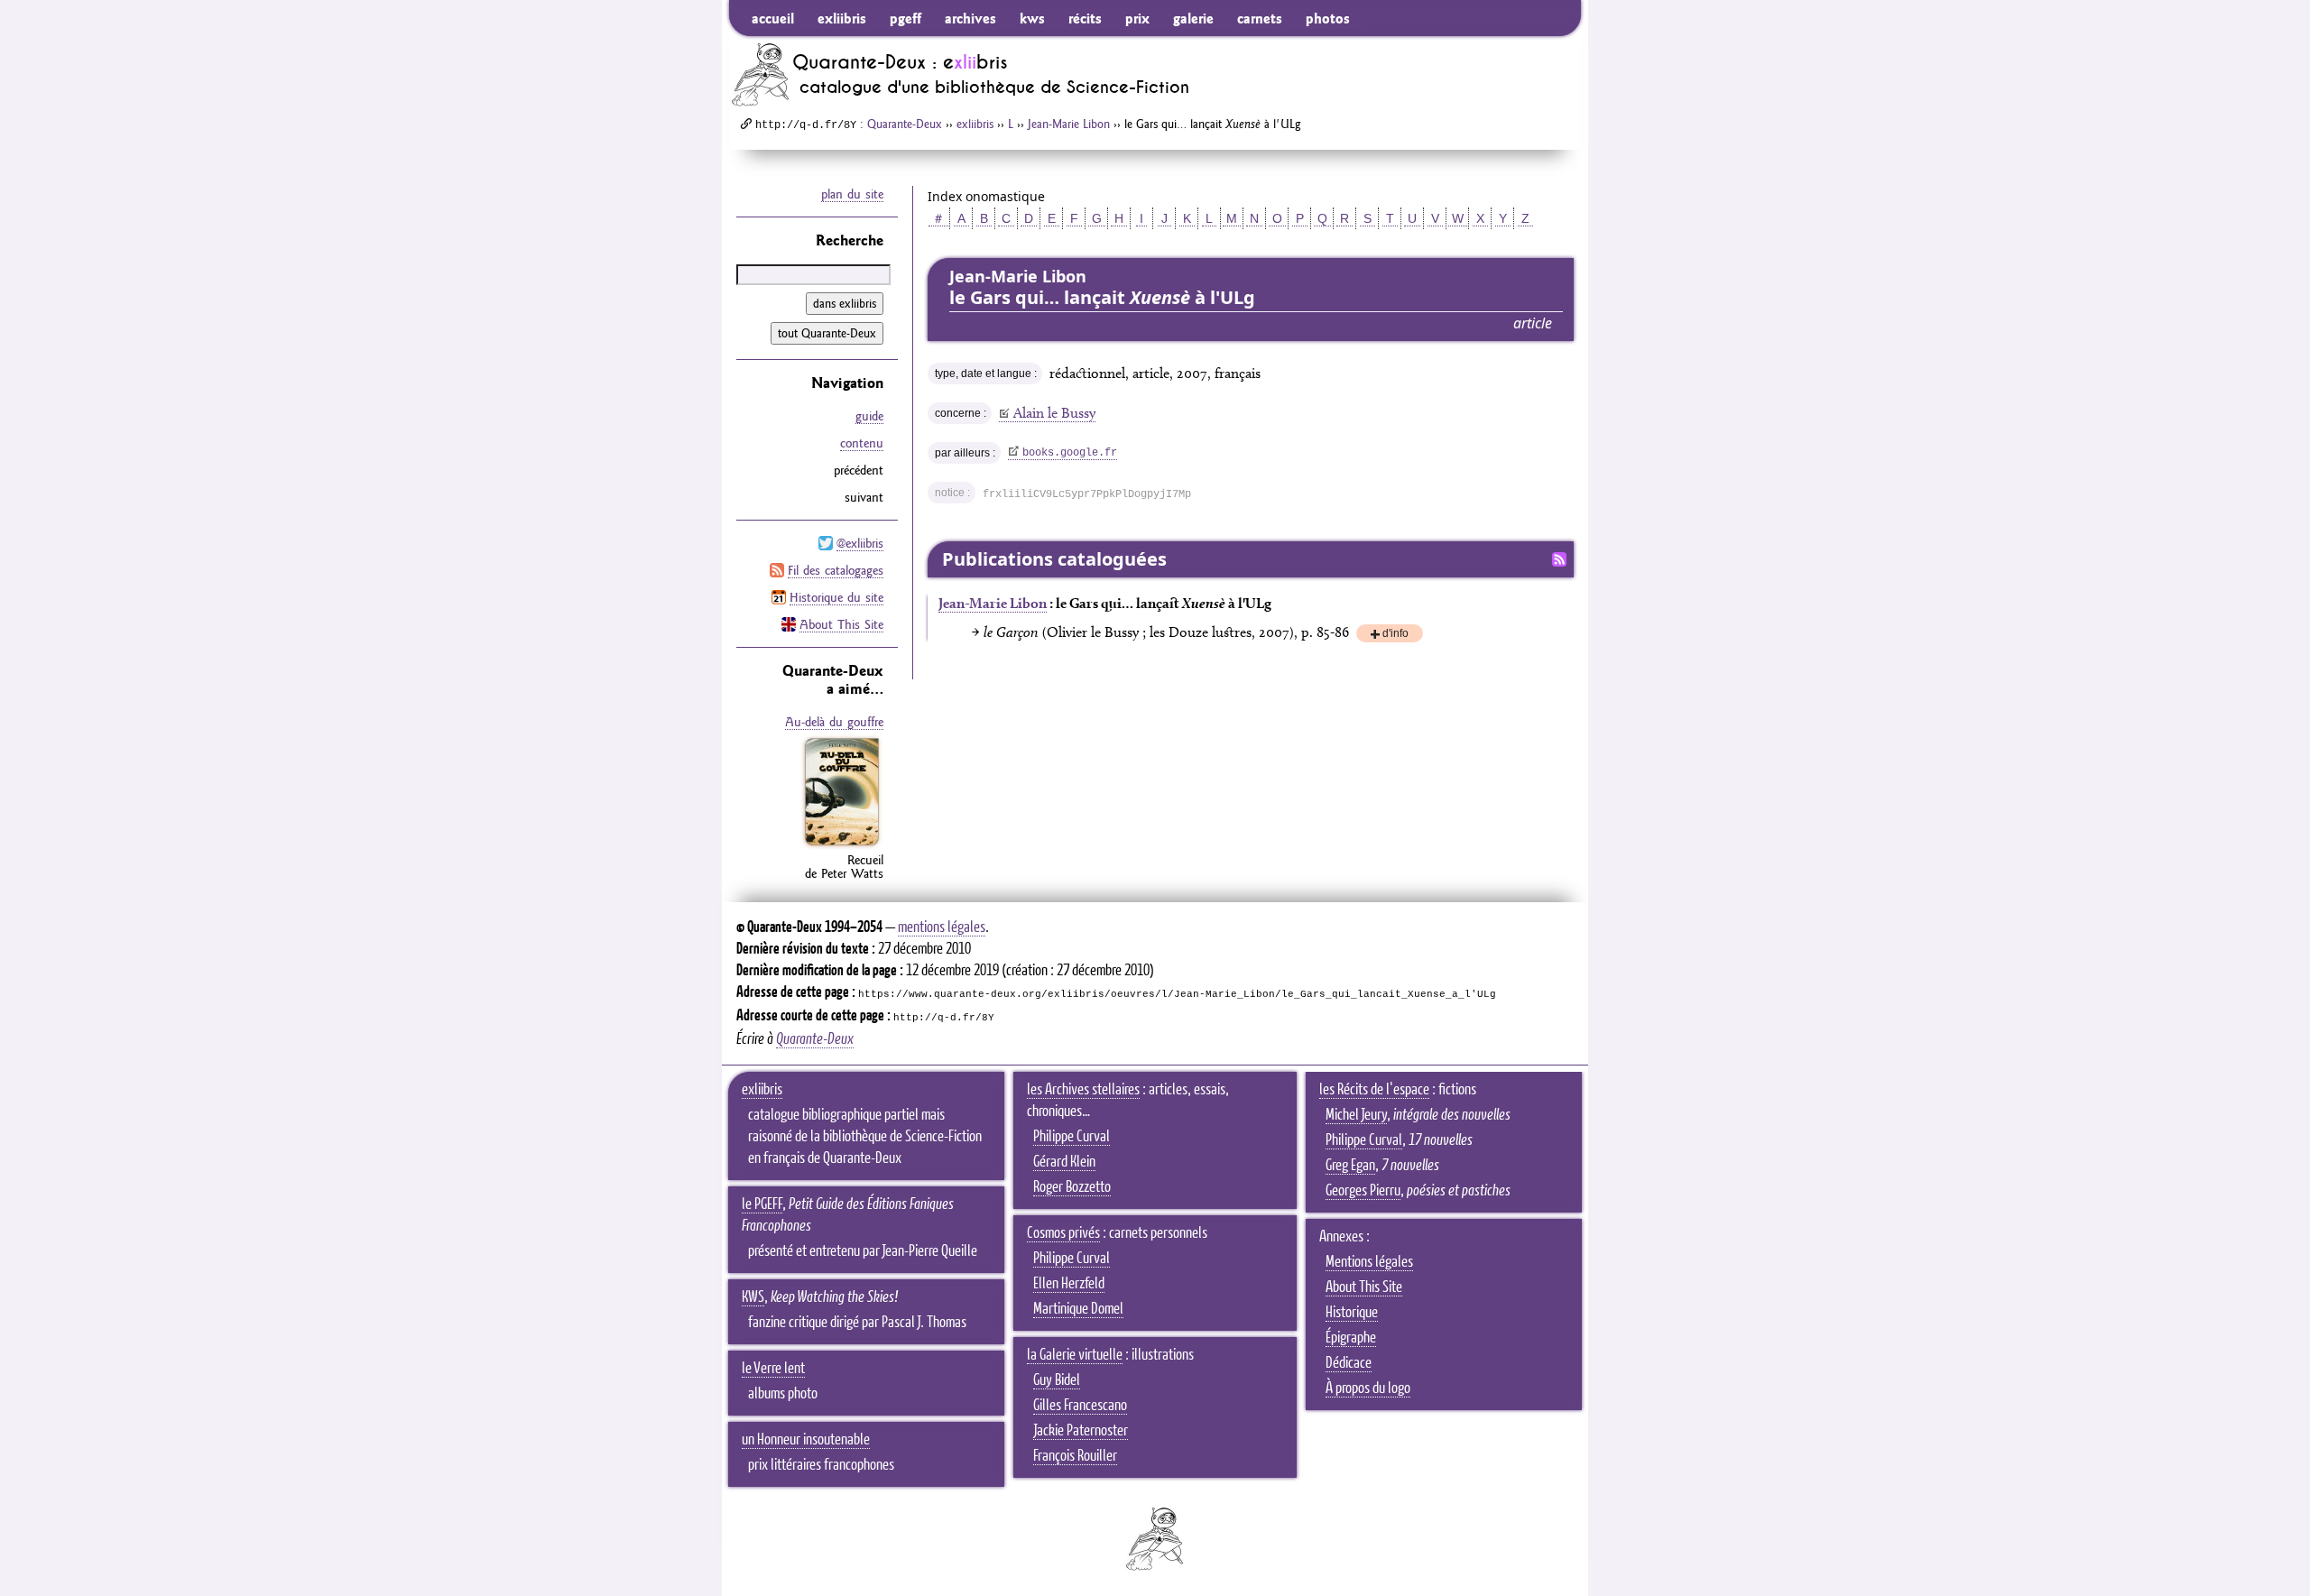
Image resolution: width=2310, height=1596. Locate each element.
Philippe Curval (1072, 1137)
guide (869, 416)
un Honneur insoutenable (806, 1440)
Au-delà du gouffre (834, 722)
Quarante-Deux (905, 124)
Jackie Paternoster (1081, 1431)
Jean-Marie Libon (1069, 124)
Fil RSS (1559, 559)
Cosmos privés (1063, 1233)
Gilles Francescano (1080, 1406)
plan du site (852, 194)
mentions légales (942, 927)
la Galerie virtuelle (1075, 1355)
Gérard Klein (1064, 1162)
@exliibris (860, 543)
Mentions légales (1369, 1262)
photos (1328, 18)
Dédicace (1349, 1363)
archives (970, 18)
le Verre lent (773, 1369)
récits (1085, 18)
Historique (1352, 1313)
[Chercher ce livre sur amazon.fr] (842, 845)
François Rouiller (1075, 1456)
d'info (1395, 635)
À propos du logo (1368, 1388)
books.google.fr (1070, 453)
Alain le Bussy (1054, 413)
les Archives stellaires (1083, 1090)
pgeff (906, 18)
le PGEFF (762, 1204)
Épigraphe (1351, 1338)
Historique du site (836, 597)
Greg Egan (1350, 1166)
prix (1137, 18)
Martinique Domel (1078, 1309)
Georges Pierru (1363, 1191)
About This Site (841, 624)
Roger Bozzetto (1072, 1187)
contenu (862, 443)
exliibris (842, 18)
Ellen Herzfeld (1069, 1284)
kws (1032, 18)
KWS (753, 1297)
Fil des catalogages (836, 570)
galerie (1193, 18)
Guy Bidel (1057, 1380)
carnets (1260, 18)
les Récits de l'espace (1374, 1090)
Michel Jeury (1356, 1115)
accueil (773, 18)
